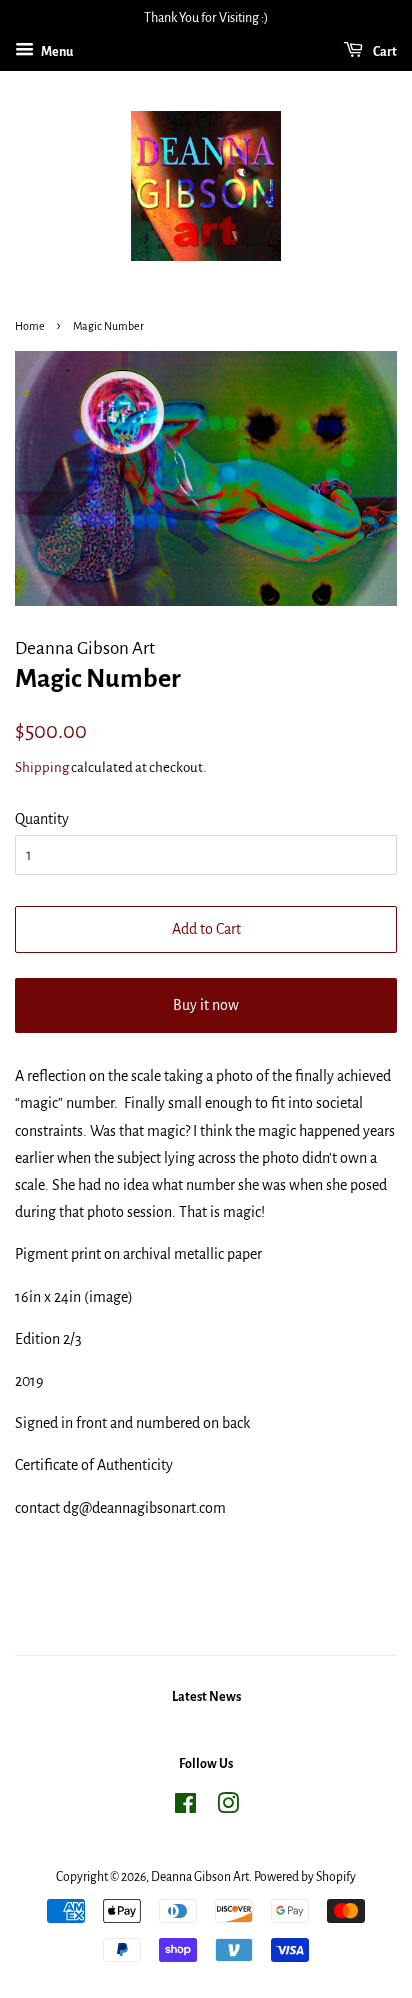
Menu (56, 52)
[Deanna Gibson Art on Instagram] (228, 1808)
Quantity (42, 819)
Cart (384, 52)
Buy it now (206, 1005)
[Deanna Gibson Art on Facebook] (185, 1808)
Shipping (42, 767)
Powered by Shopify (305, 1877)
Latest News (206, 1697)
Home (30, 326)
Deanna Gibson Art (200, 1877)
